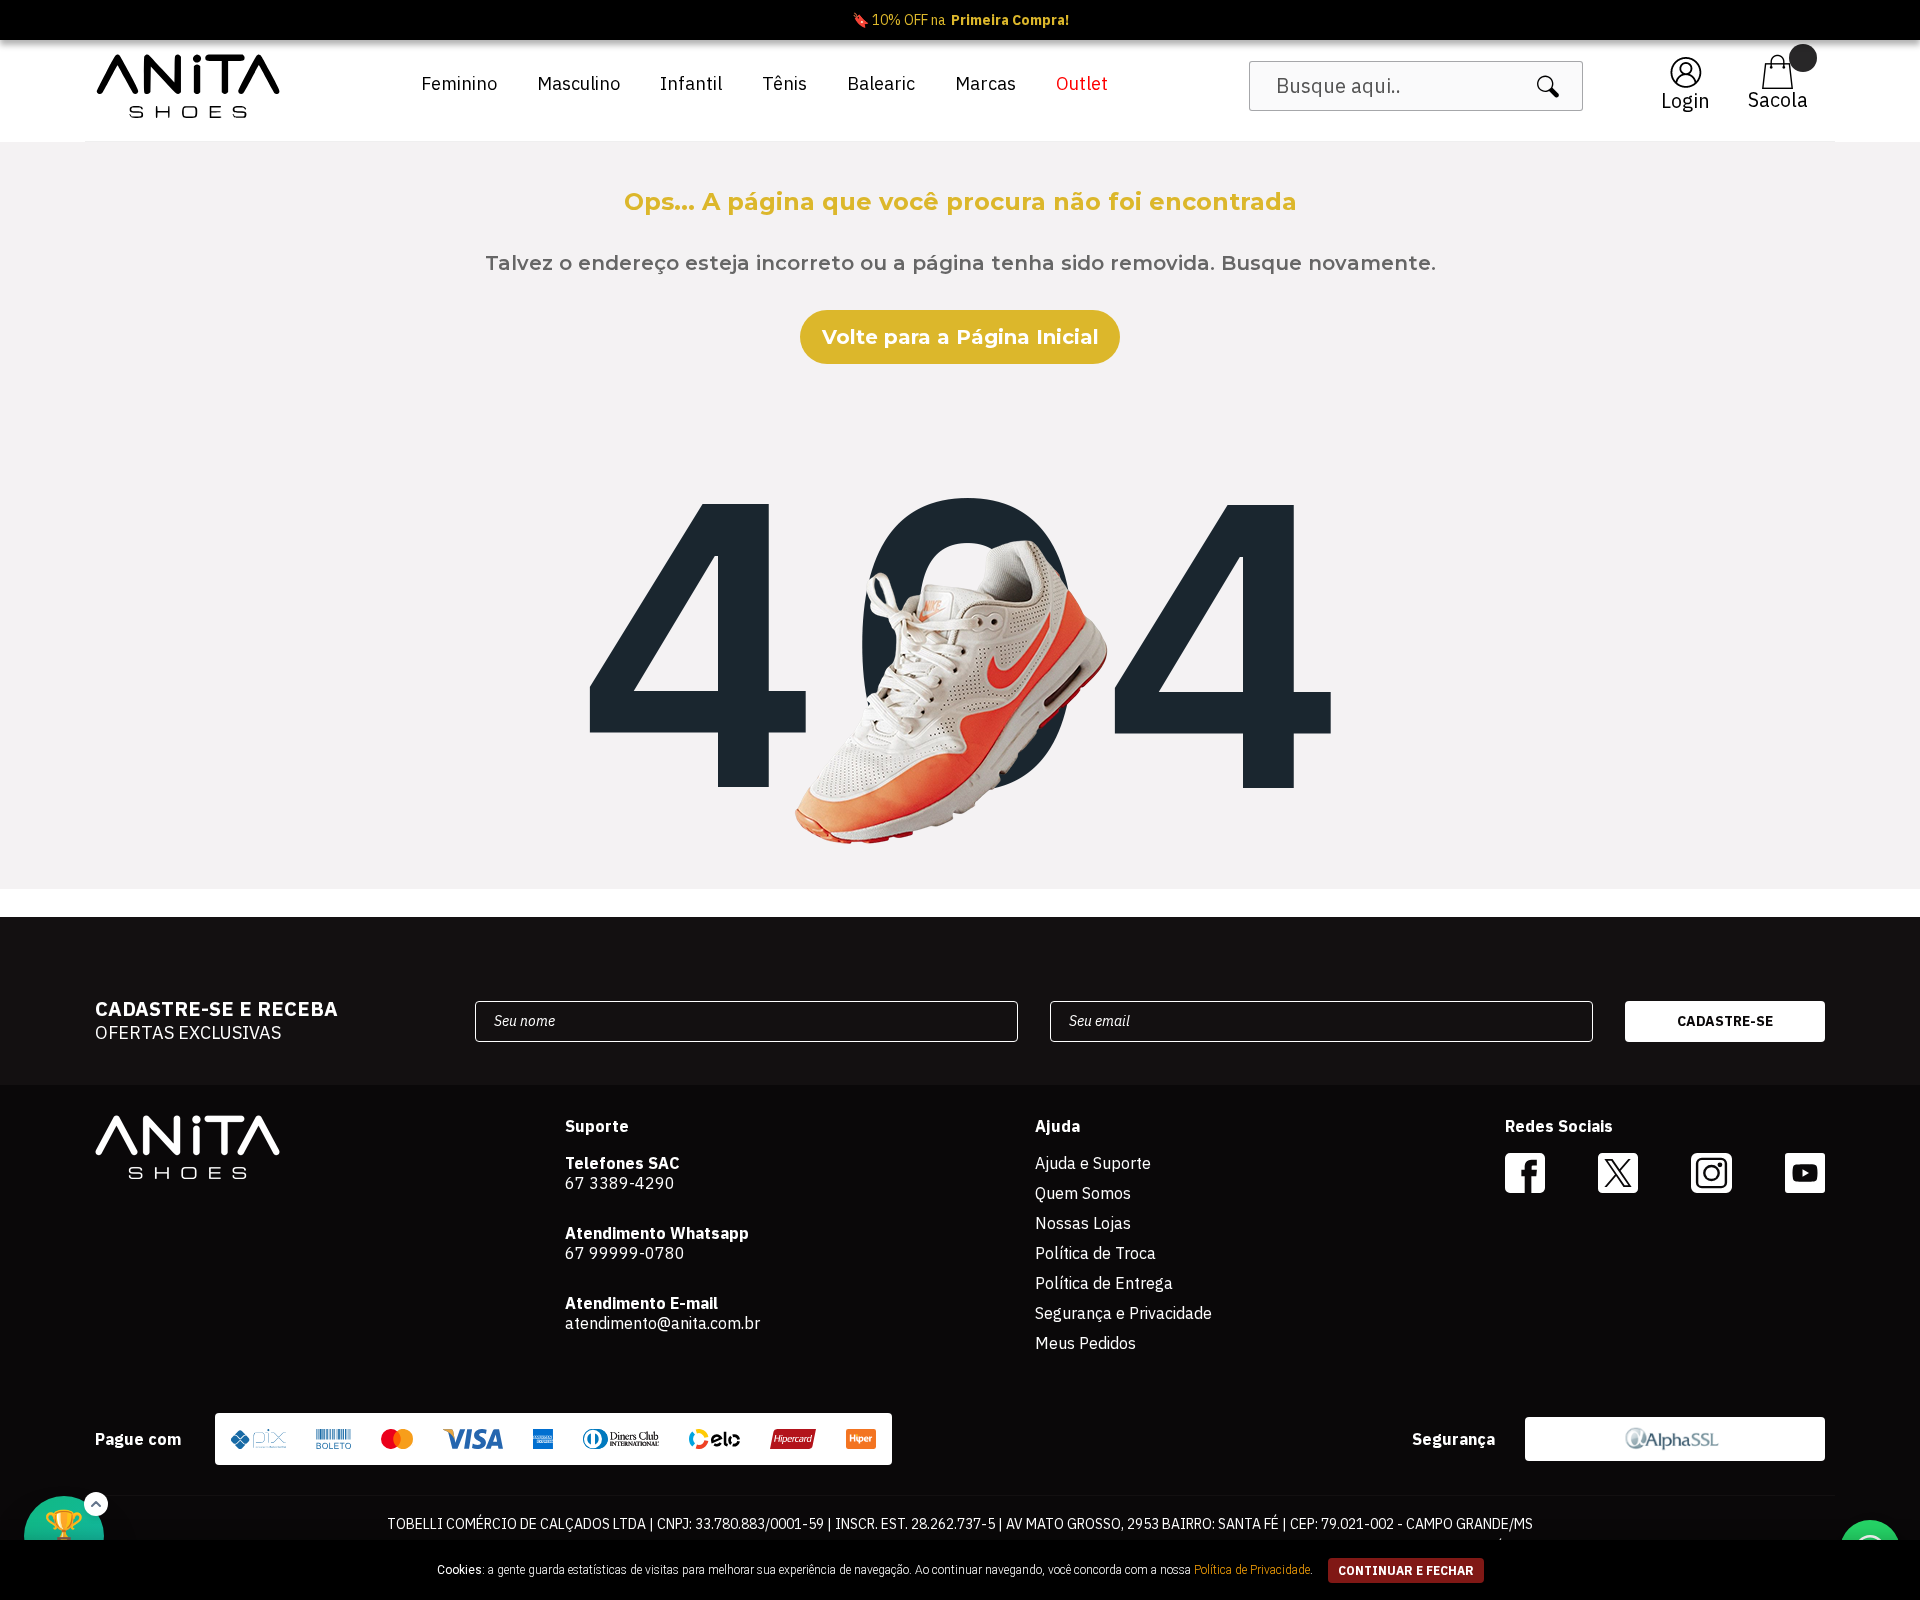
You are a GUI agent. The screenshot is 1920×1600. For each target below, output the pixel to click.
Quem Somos (1083, 1193)
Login (1685, 100)
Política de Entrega (1104, 1283)
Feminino (459, 83)
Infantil (691, 83)
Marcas (985, 83)
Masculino (578, 83)
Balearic (881, 83)
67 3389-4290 (620, 1183)
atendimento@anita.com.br (662, 1323)
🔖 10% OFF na (960, 20)
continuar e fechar (1406, 1570)
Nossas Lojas (1083, 1223)
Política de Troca (1095, 1253)
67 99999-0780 (625, 1253)
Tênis (784, 83)
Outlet (1082, 83)
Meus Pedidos (1085, 1343)
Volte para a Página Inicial (960, 337)
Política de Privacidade (1252, 1570)
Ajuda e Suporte (1093, 1163)
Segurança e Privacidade (1123, 1313)
